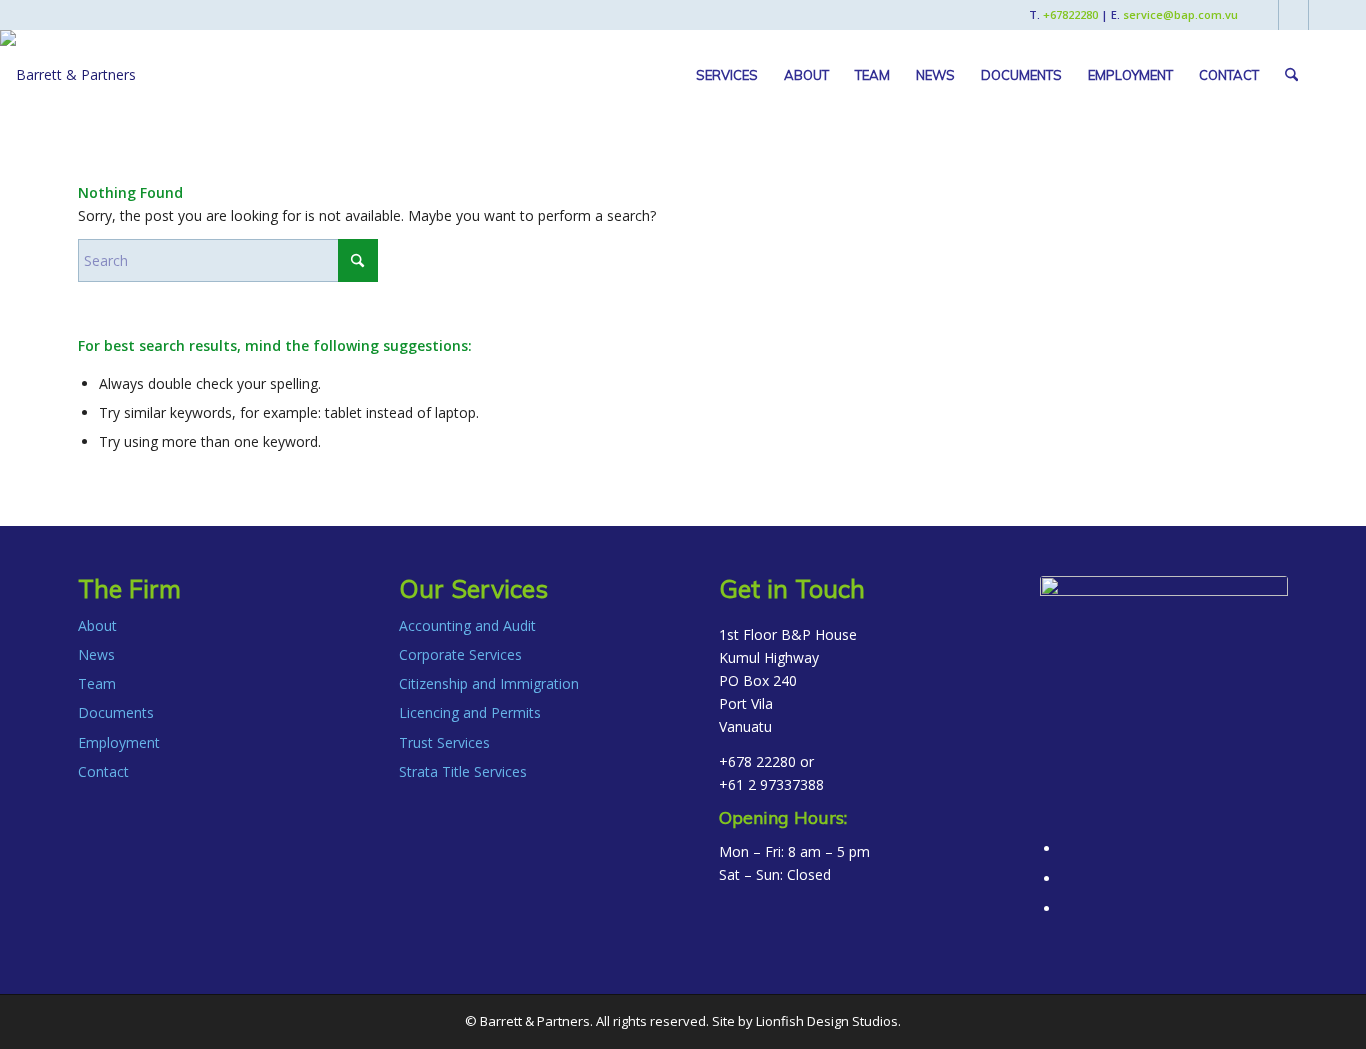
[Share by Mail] (1066, 908)
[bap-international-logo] (68, 75)
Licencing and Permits (470, 712)
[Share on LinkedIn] (1066, 878)
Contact (103, 771)
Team (97, 683)
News (96, 654)
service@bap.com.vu (1180, 14)
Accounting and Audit (467, 625)
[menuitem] (727, 75)
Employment (119, 742)
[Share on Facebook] (1066, 848)
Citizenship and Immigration (489, 683)
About (97, 625)
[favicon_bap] (1164, 700)
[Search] (1291, 75)
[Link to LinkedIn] (1293, 15)
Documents (116, 712)
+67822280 (1070, 14)
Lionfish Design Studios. (828, 1021)
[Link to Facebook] (1263, 15)
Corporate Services (460, 654)
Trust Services (444, 742)
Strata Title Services (463, 771)
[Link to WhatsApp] (1324, 15)
